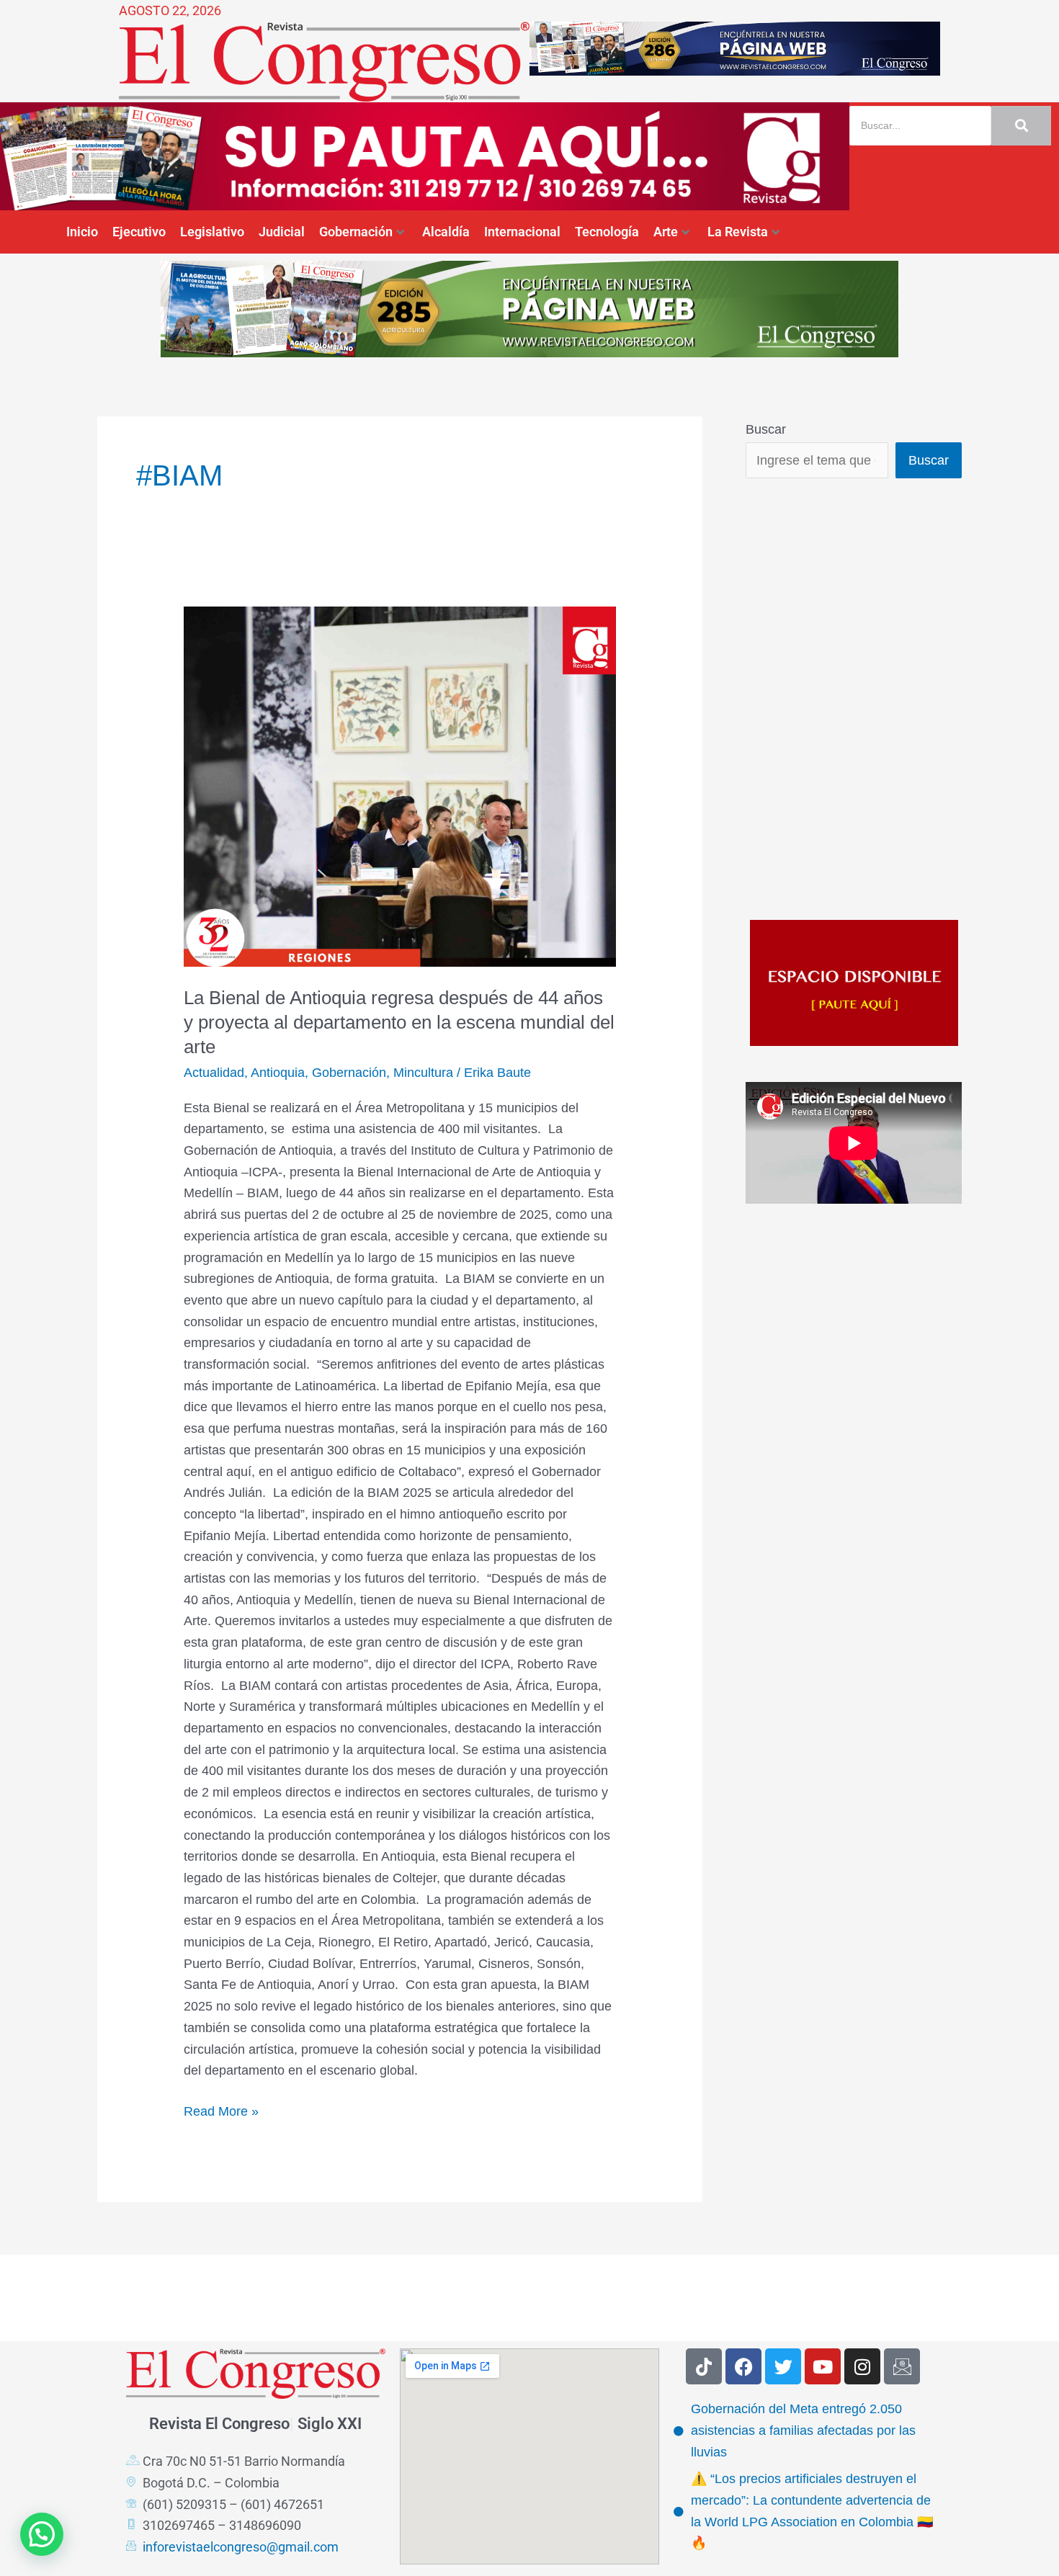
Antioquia (278, 1073)
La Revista (738, 232)
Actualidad (214, 1073)
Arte (666, 232)
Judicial (282, 232)
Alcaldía (446, 232)
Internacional (522, 232)
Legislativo (212, 232)
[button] (42, 2534)
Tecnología (607, 232)
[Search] (1021, 126)
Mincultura (423, 1073)
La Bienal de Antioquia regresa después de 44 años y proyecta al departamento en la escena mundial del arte (399, 1022)
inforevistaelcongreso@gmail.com (241, 2547)
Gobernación (356, 232)
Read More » (221, 2110)
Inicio (82, 232)
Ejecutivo (139, 232)
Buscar (766, 429)
